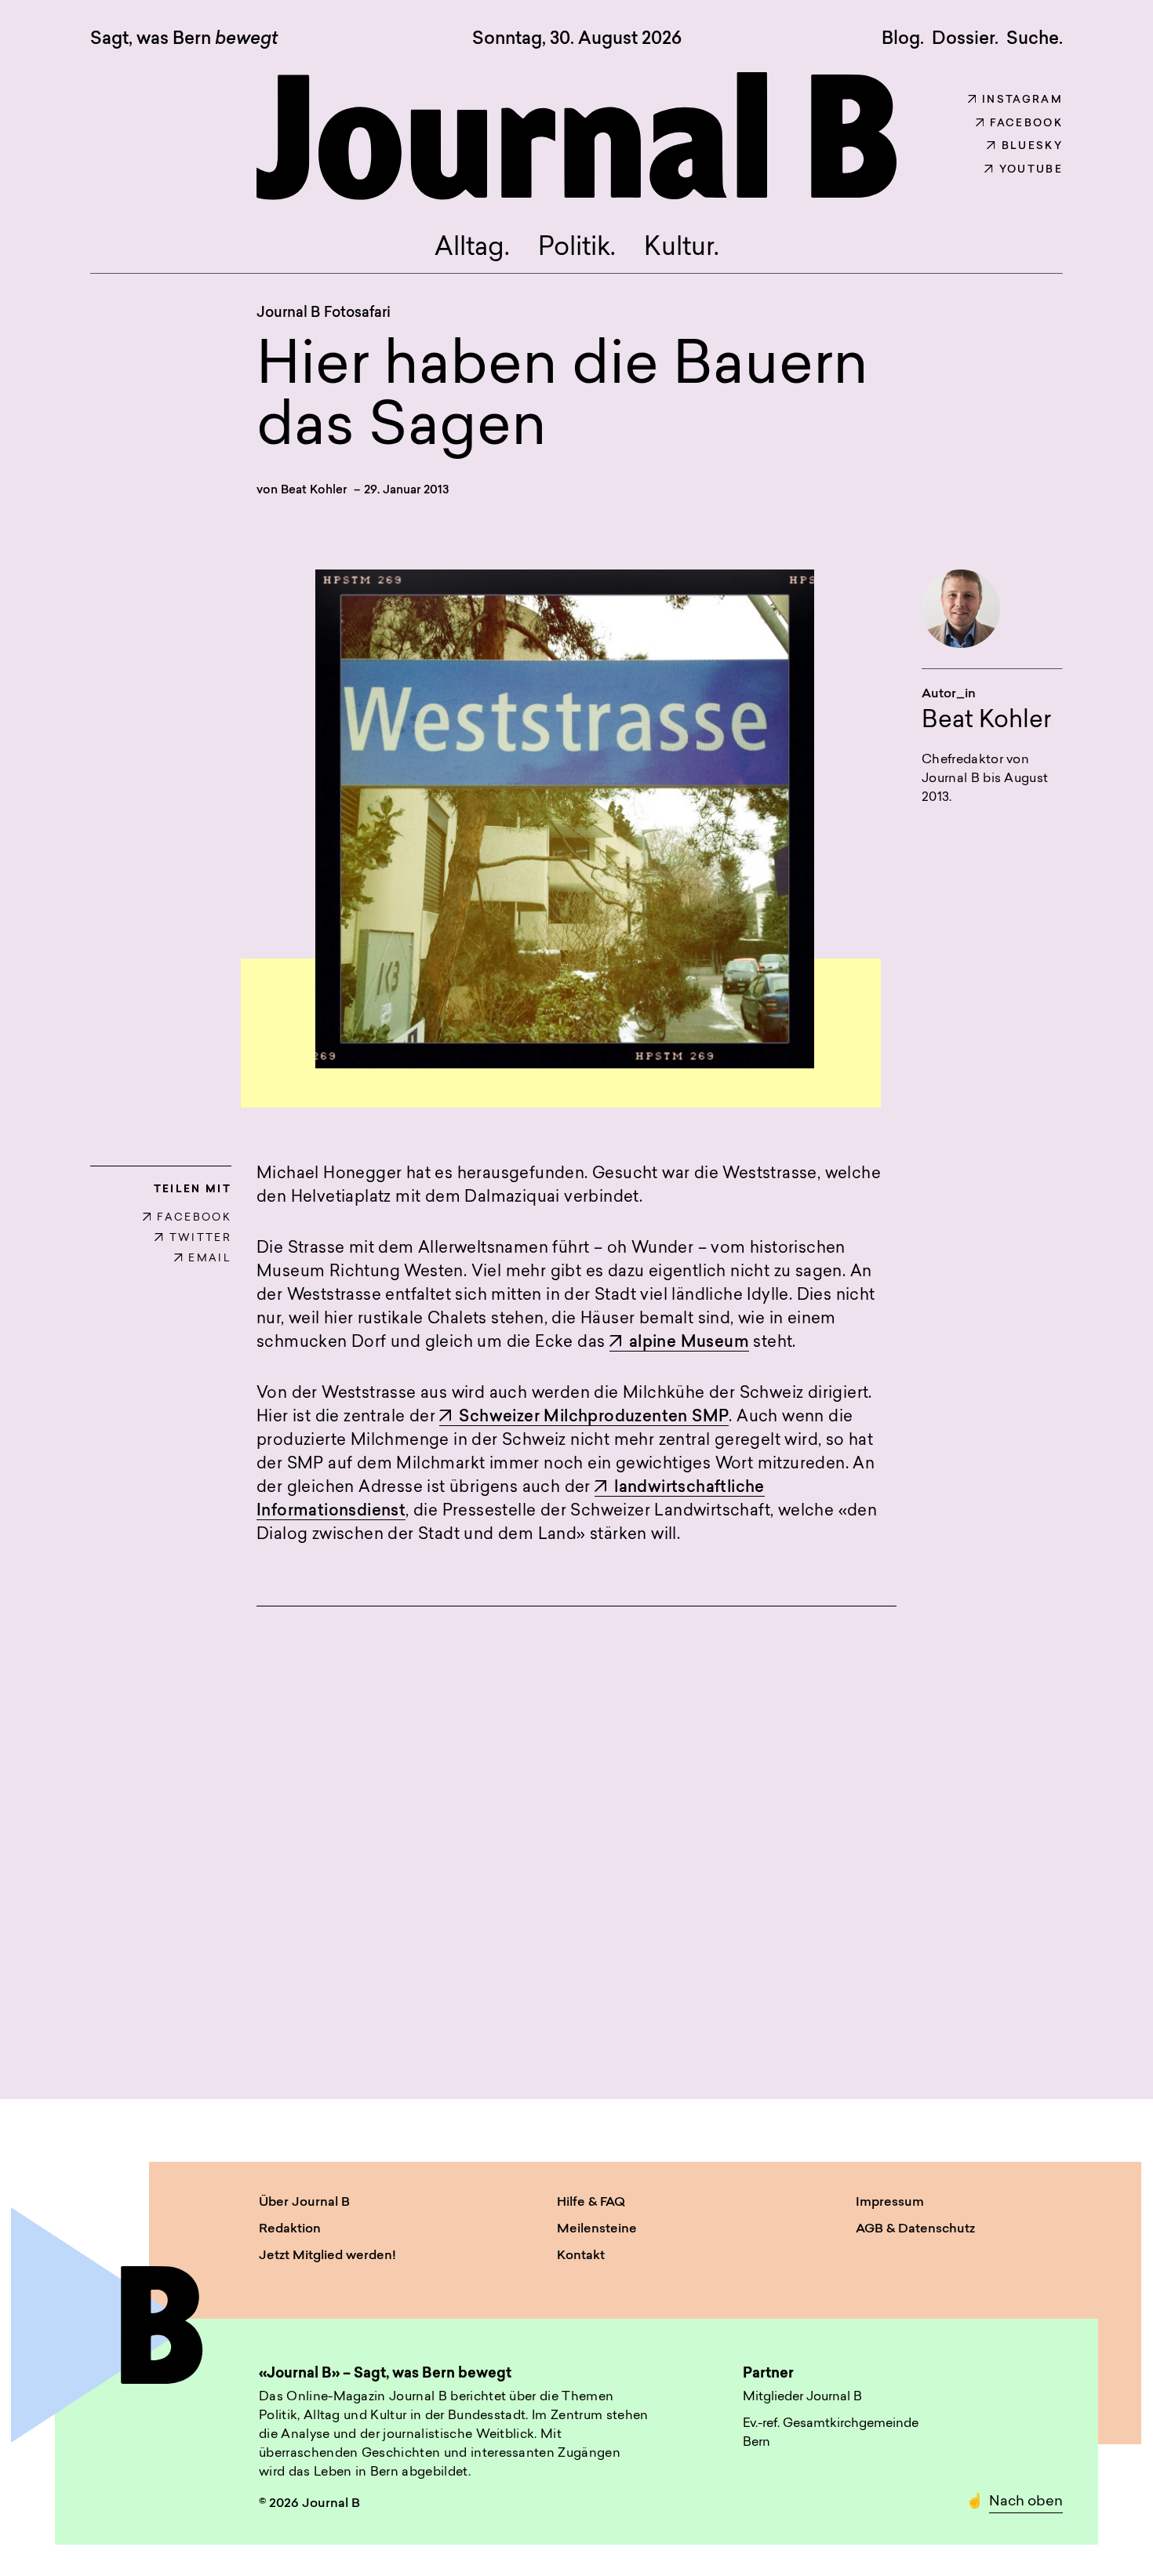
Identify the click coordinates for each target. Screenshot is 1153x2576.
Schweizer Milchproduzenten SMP (594, 1417)
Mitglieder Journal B (802, 2397)
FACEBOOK (194, 1218)
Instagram (1022, 100)
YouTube (1031, 170)
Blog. (903, 39)
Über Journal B (304, 2203)
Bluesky (1032, 146)
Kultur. (682, 249)
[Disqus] (576, 1834)
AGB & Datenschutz (915, 2229)
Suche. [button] (1035, 39)
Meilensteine (597, 2229)
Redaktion (290, 2229)
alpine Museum (689, 1343)
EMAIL (210, 1259)
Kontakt (581, 2256)
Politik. (577, 249)
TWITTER (200, 1238)
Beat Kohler (314, 491)
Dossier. (965, 39)
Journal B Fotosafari (324, 314)
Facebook (1026, 124)
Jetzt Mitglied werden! (327, 2256)
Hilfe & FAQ (591, 2203)
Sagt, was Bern (184, 40)
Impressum (890, 2203)
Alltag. (472, 249)
